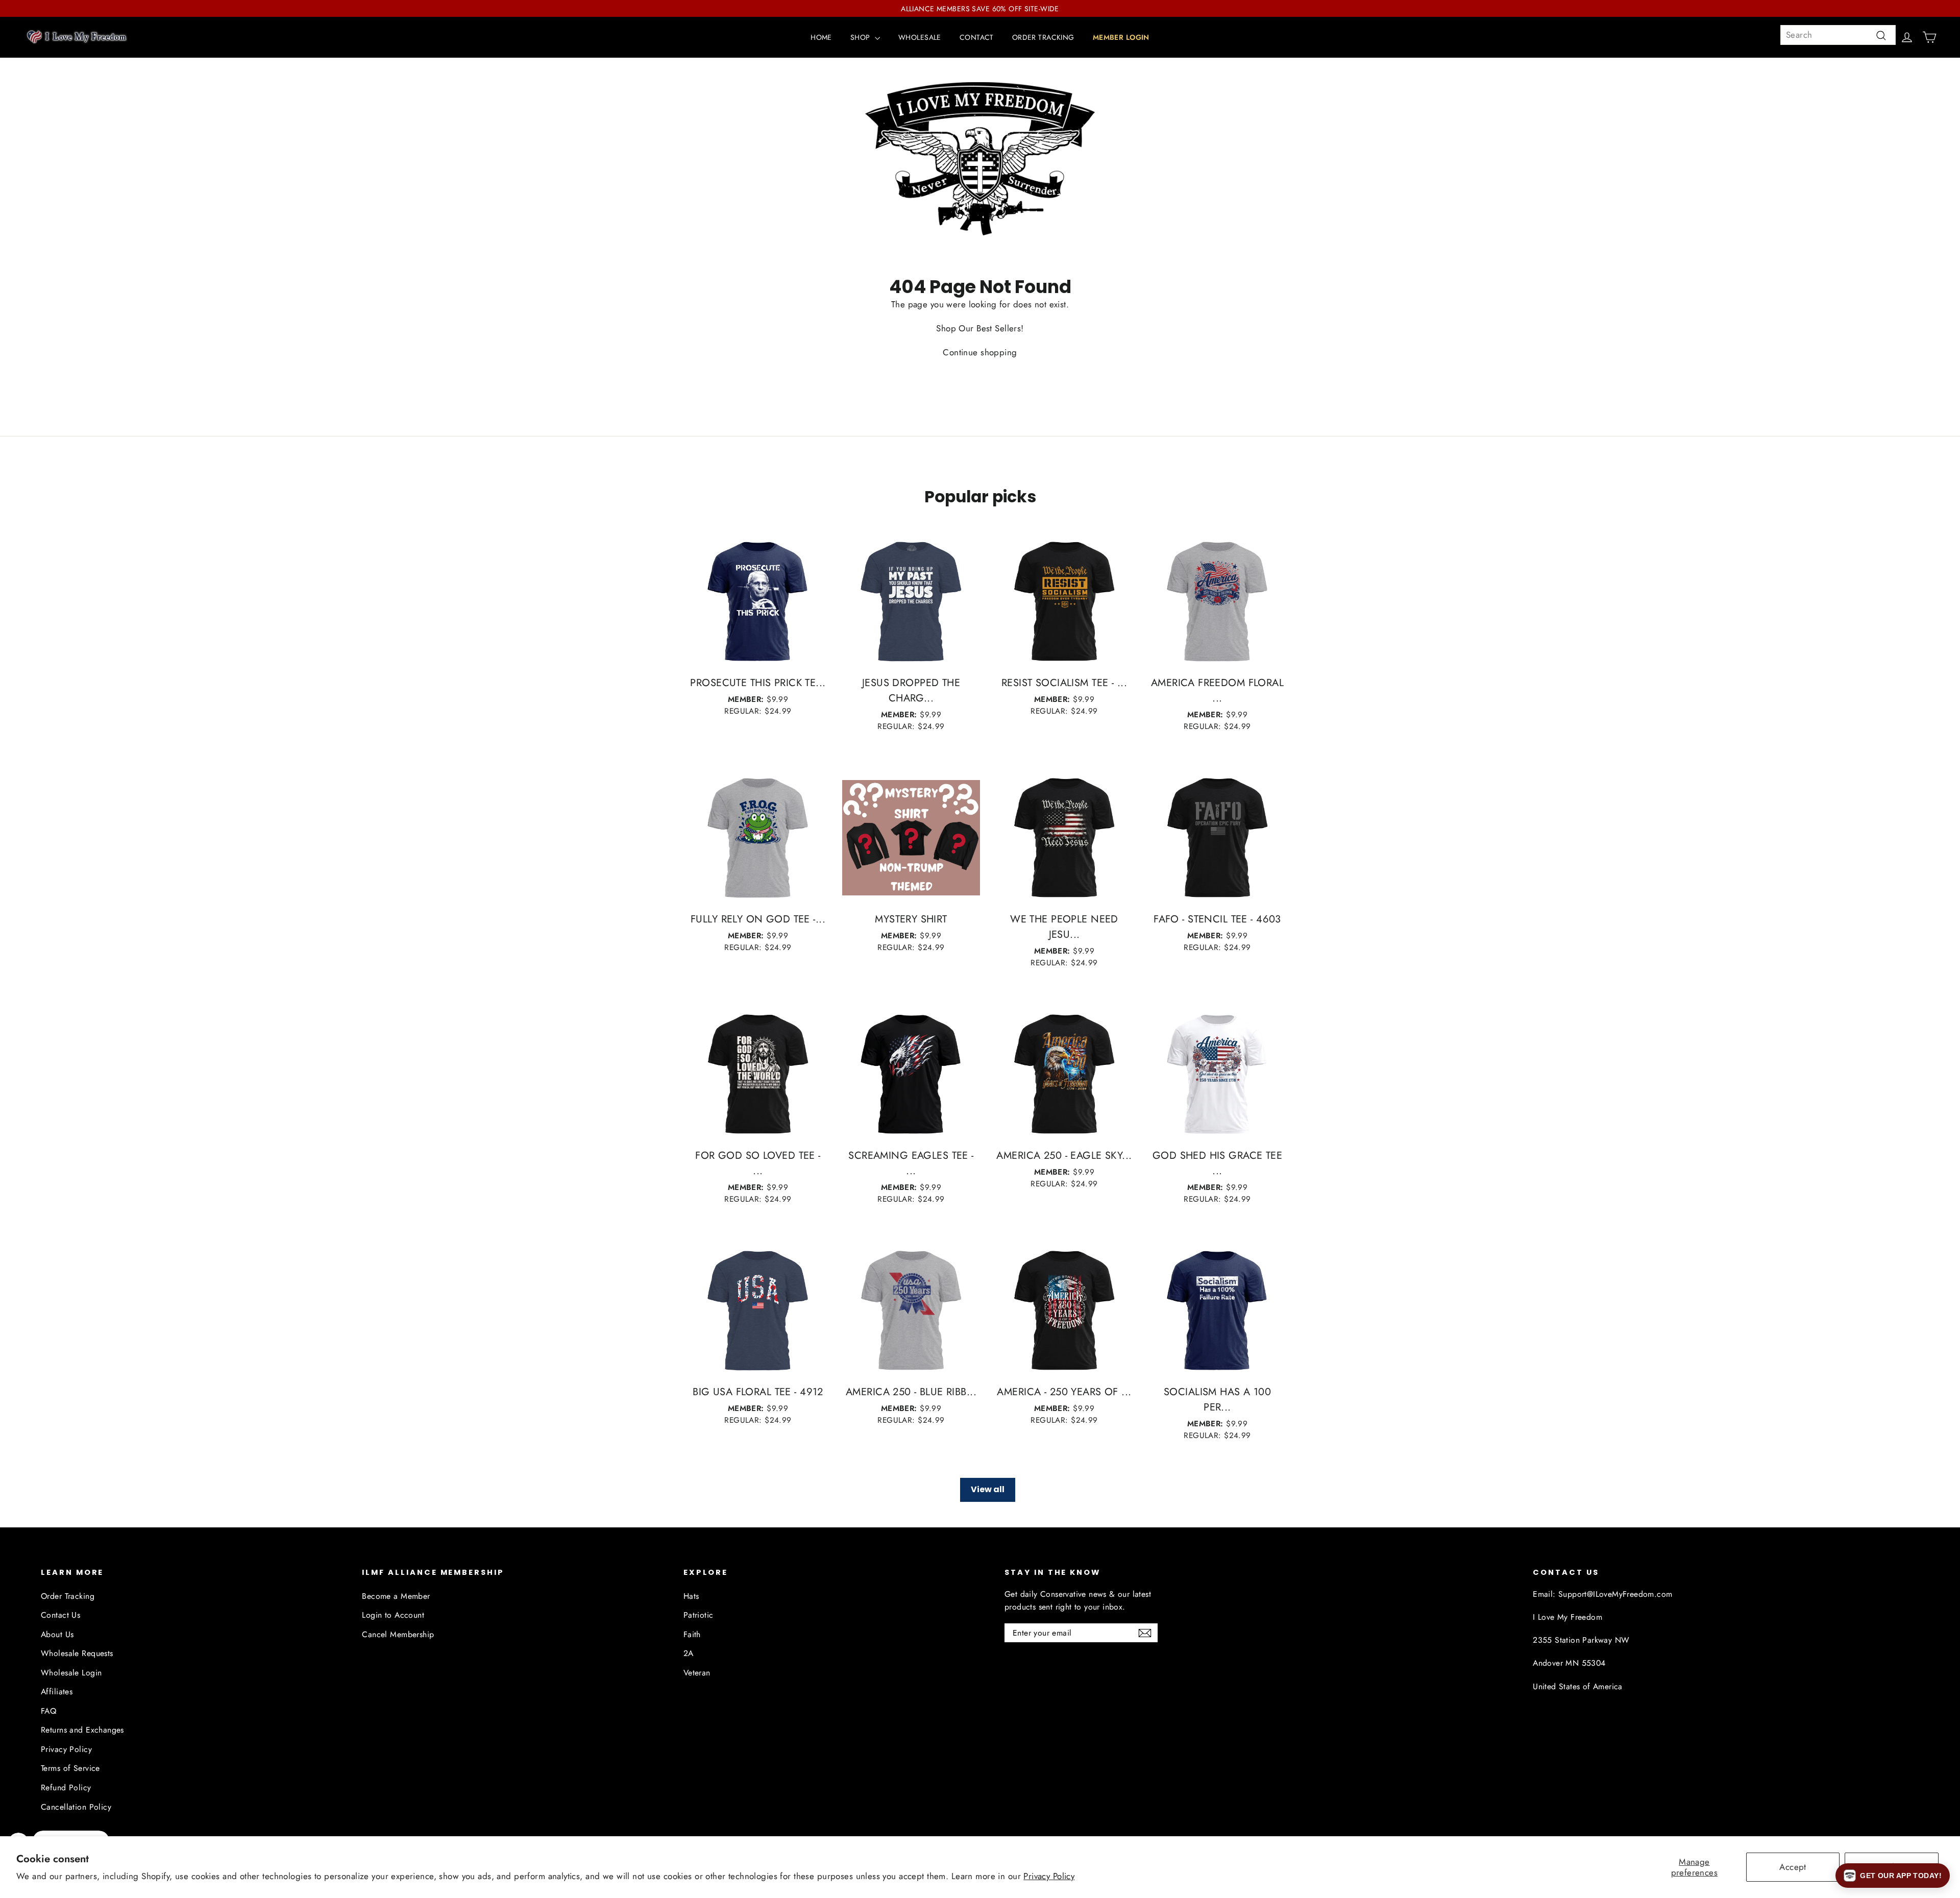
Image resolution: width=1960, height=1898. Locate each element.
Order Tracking (68, 1596)
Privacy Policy (1049, 1876)
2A (689, 1653)
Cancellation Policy (76, 1807)
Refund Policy (66, 1787)
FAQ (48, 1711)
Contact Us (60, 1615)
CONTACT (977, 37)
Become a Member (396, 1596)
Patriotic (699, 1615)
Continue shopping (980, 352)
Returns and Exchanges (82, 1730)
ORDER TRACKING (1043, 37)
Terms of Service (70, 1768)
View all (988, 1489)
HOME (821, 37)
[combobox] (1838, 35)
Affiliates (57, 1692)
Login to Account (393, 1615)
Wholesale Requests (77, 1653)
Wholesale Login (71, 1673)
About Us (57, 1634)
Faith (692, 1634)
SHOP (861, 37)
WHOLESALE (920, 37)
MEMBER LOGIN (1121, 37)
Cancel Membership (398, 1634)
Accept (1793, 1867)
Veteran (697, 1673)
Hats (691, 1596)
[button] (1893, 1876)
